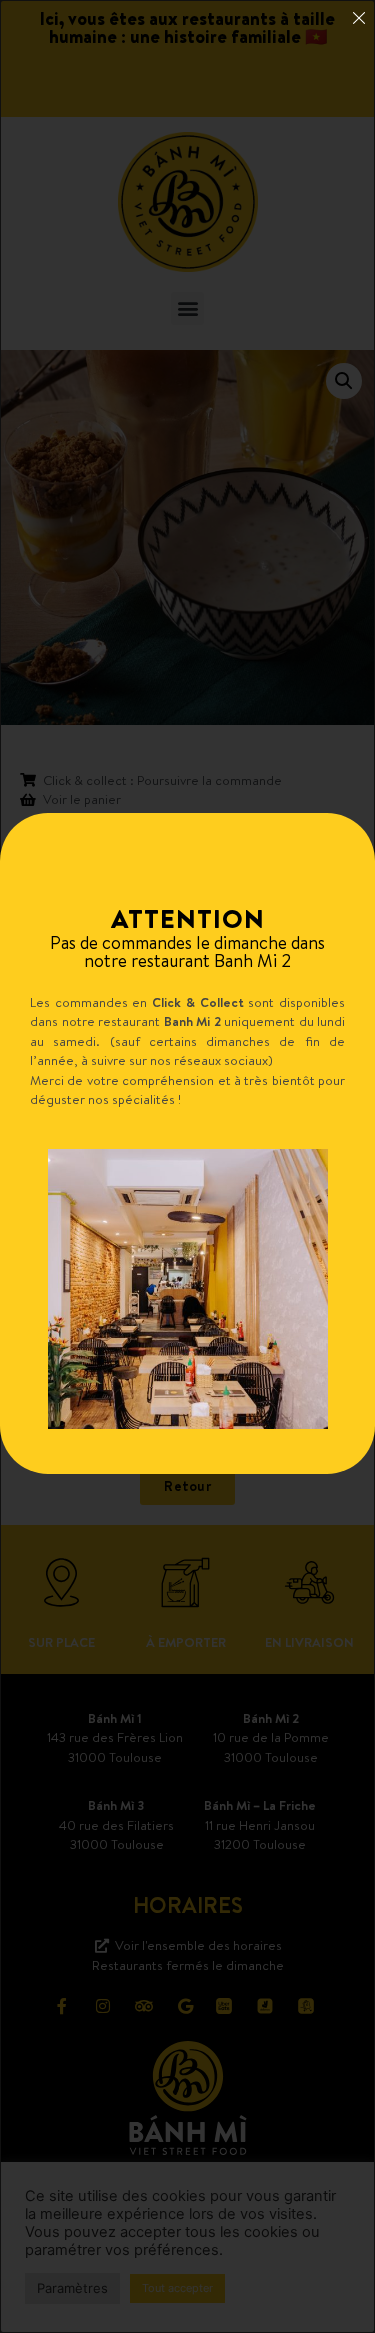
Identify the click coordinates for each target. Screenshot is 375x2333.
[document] (187, 1166)
